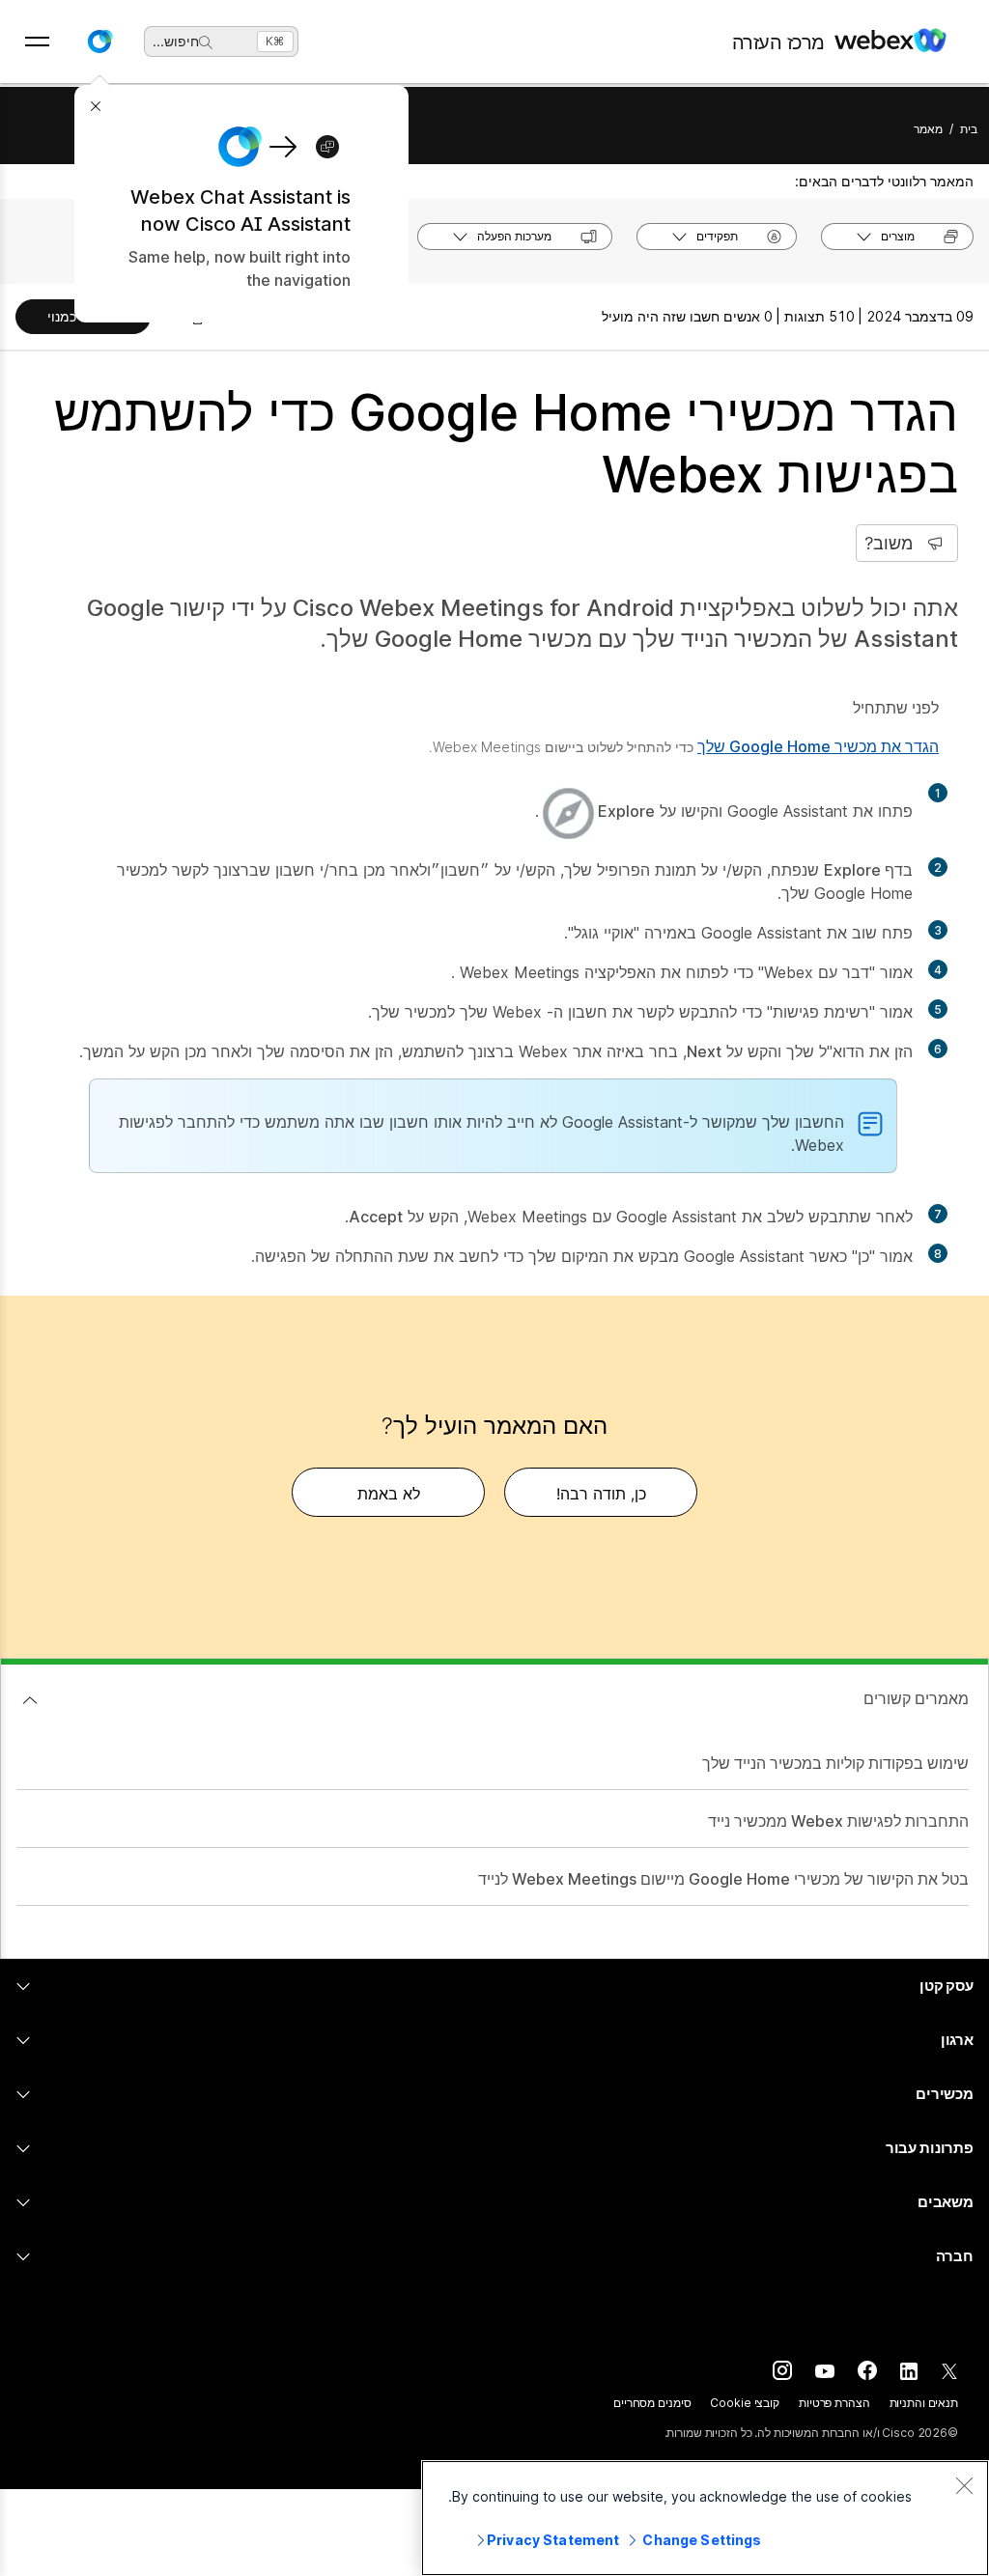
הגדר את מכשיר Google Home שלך (818, 746)
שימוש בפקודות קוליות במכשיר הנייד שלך (835, 1763)
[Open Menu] (37, 42)
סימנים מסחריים (652, 2403)
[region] (705, 2518)
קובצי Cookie (745, 2403)
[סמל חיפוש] (206, 42)
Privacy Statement (553, 2540)
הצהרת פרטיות (834, 2403)
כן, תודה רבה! (601, 1494)
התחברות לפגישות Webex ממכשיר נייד (838, 1821)
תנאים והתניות (924, 2403)
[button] (99, 42)
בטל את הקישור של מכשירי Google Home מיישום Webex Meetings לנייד (723, 1879)
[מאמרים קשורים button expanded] (30, 1700)
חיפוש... (176, 41)
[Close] (964, 2485)
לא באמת (389, 1494)
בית (969, 129)
